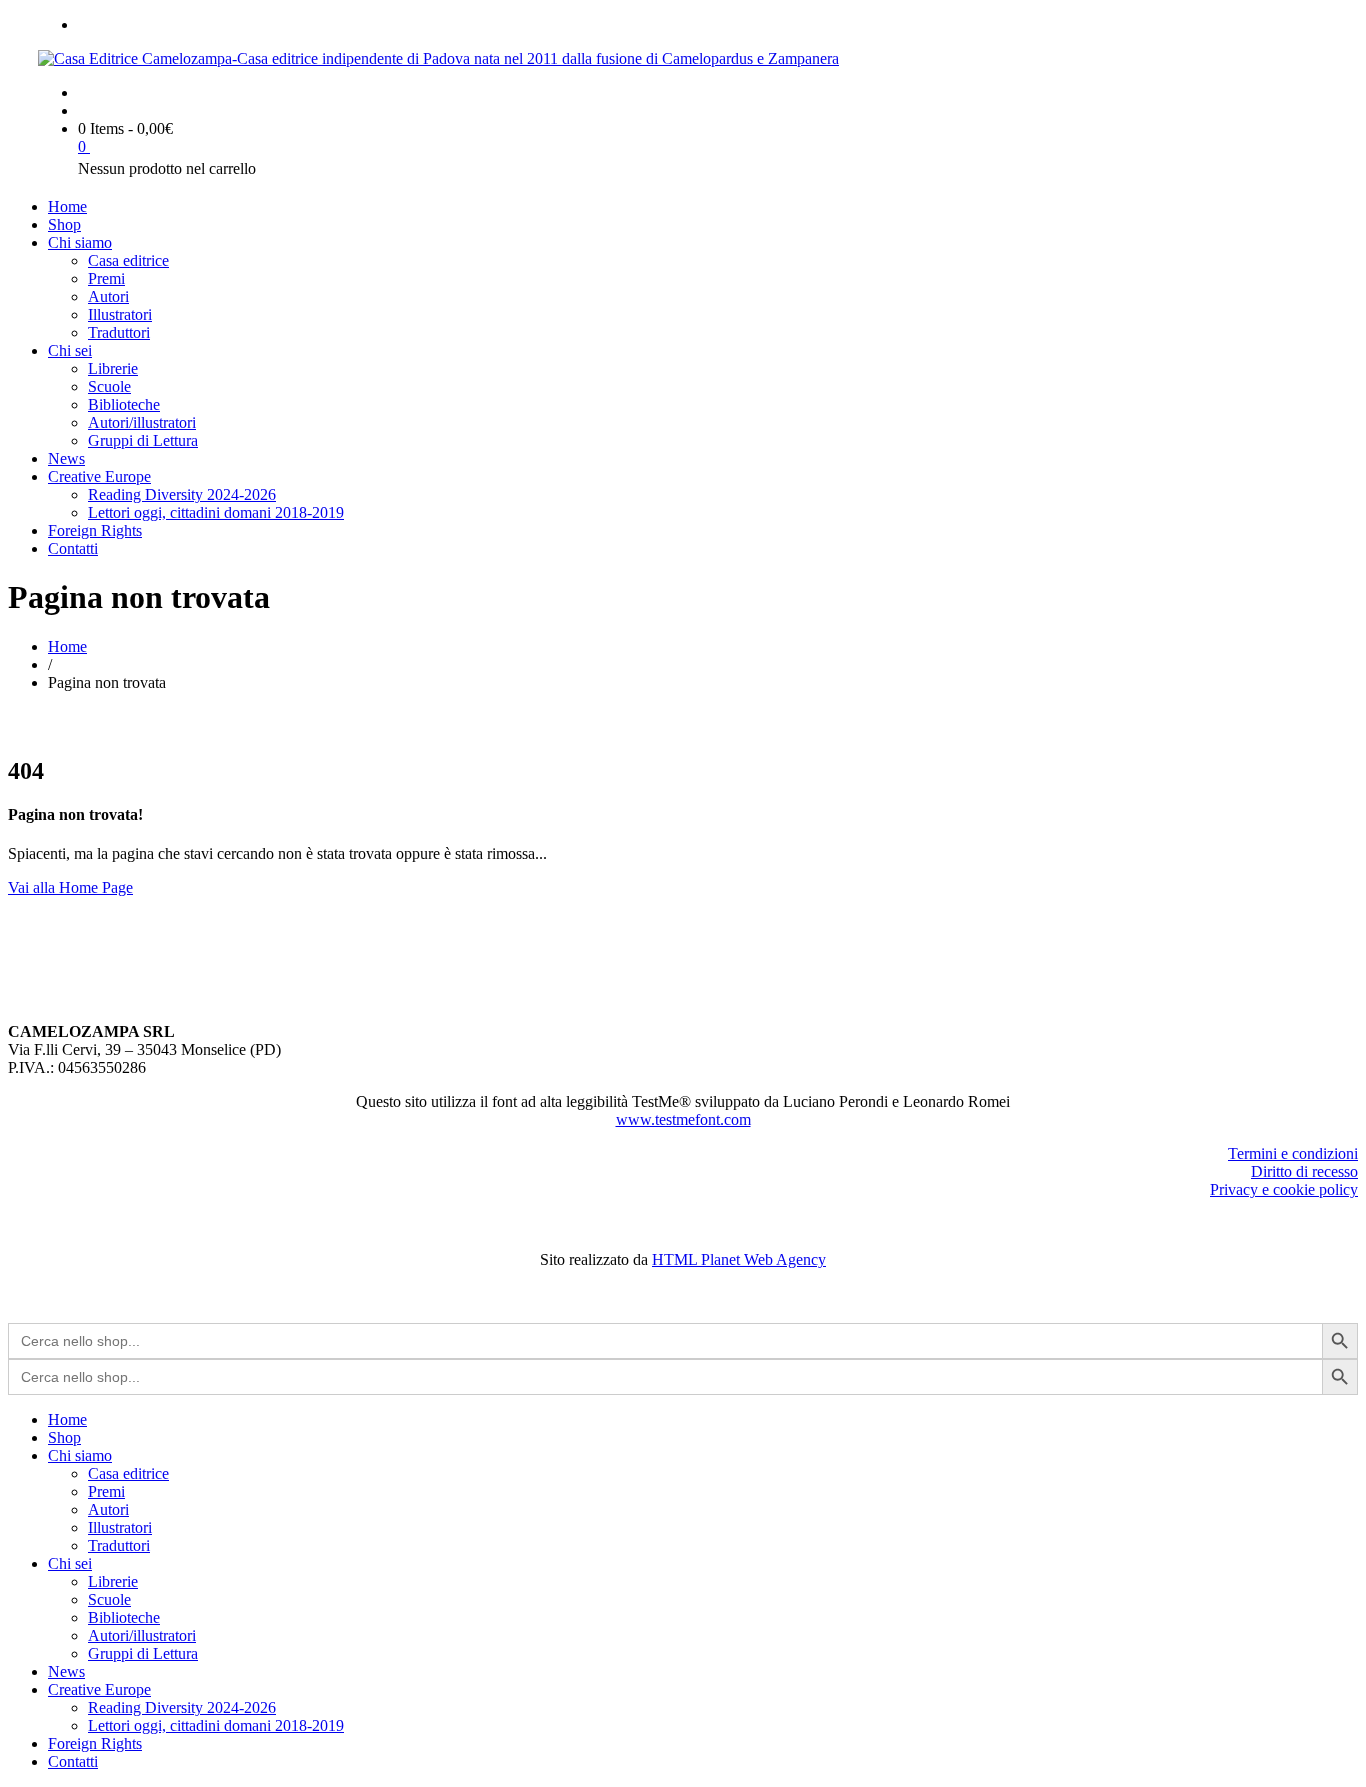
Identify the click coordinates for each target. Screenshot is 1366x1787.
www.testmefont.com (683, 1119)
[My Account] (84, 110)
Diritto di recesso (1304, 1171)
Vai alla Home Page (70, 887)
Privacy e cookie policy (1284, 1189)
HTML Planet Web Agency (739, 1259)
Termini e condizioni (1293, 1153)
